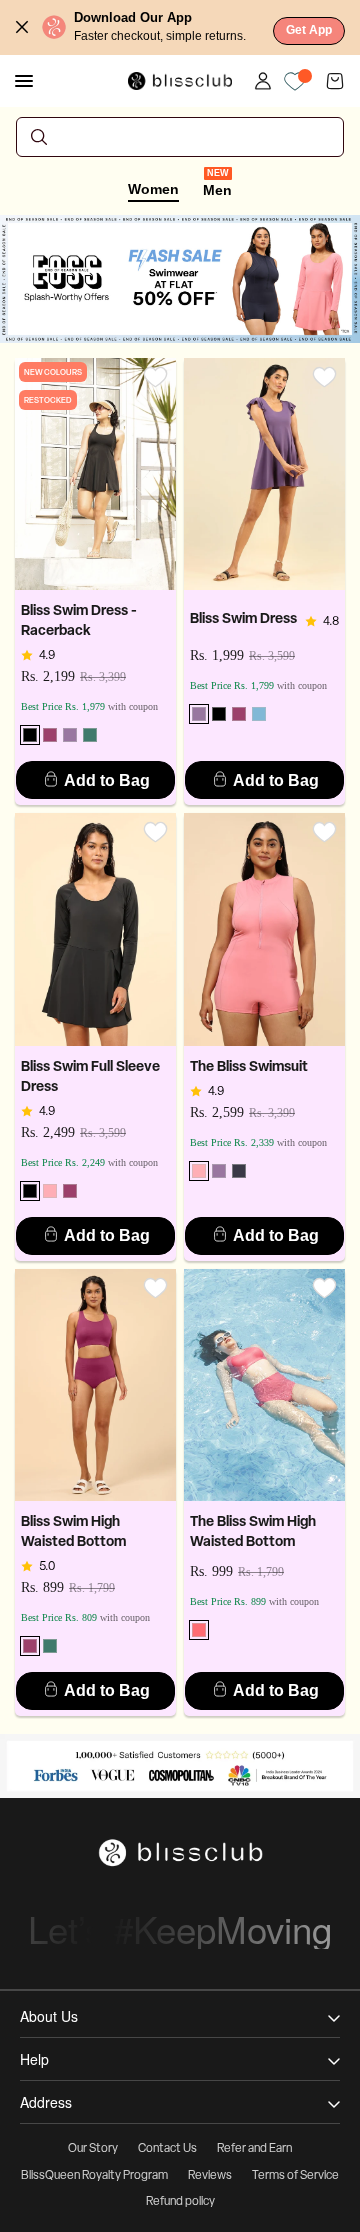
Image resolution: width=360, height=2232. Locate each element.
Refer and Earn (254, 2149)
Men (217, 189)
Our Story (93, 2149)
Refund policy (180, 2202)
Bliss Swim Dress (243, 619)
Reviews (210, 2176)
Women (153, 189)
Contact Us (167, 2149)
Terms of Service (295, 2176)
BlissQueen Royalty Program (94, 2176)
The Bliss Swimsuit (249, 1067)
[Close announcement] (22, 27)
